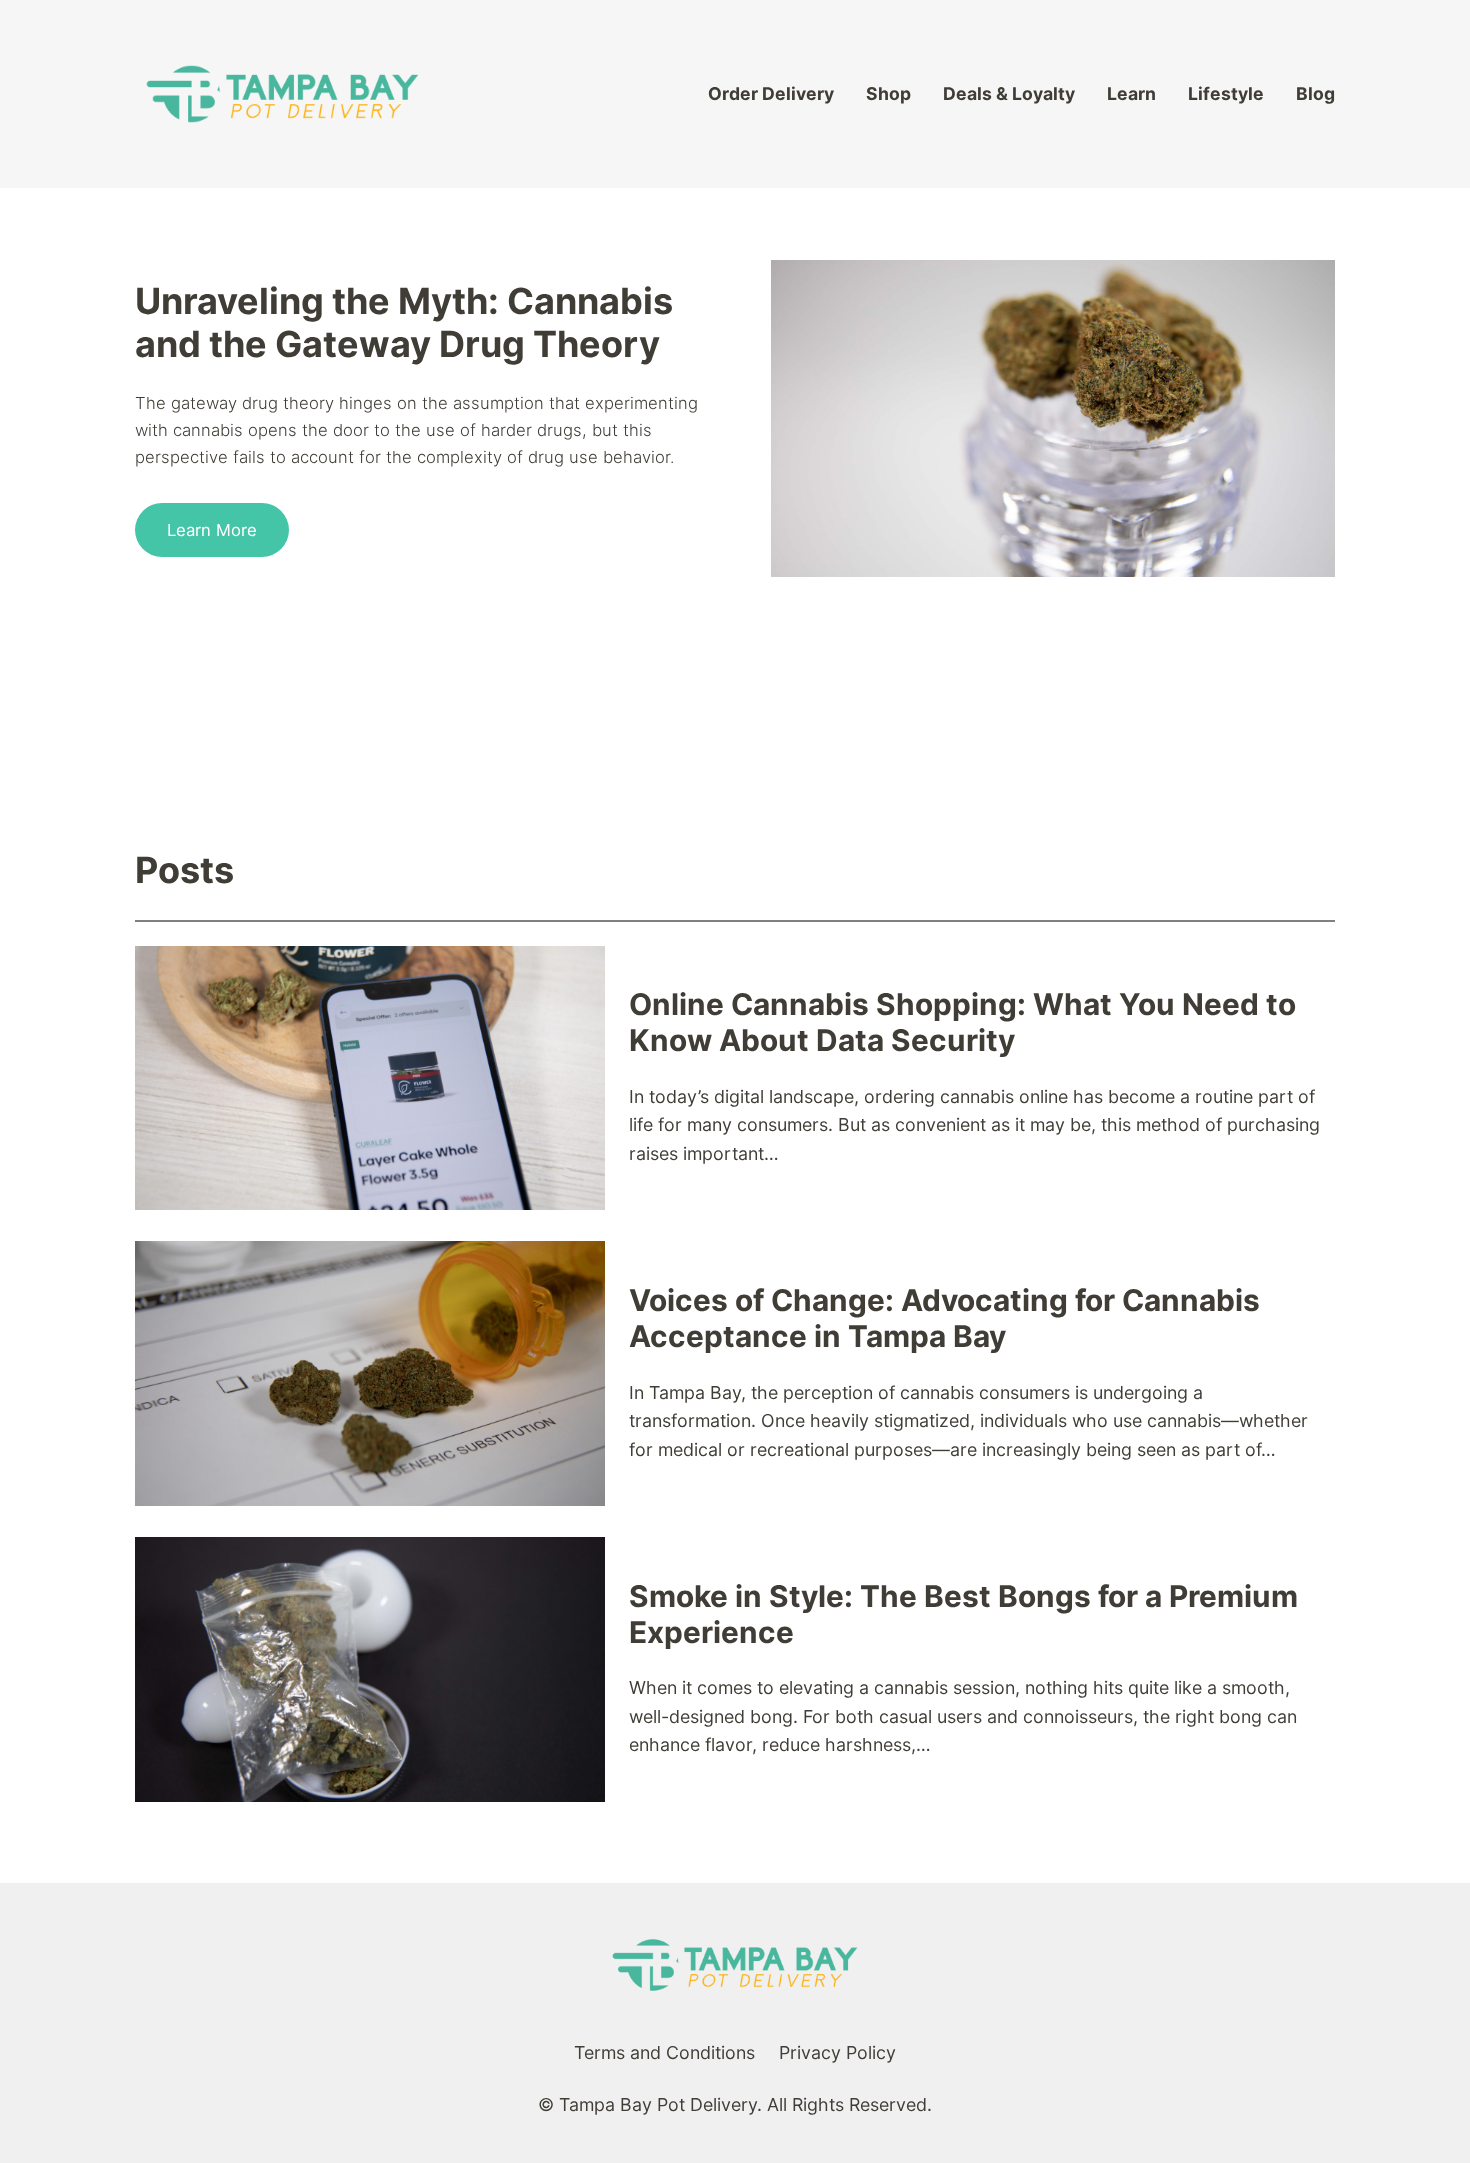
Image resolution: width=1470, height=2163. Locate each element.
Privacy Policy (837, 2052)
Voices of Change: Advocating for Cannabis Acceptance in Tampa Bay (944, 1318)
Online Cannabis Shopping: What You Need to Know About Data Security (962, 1022)
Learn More (212, 530)
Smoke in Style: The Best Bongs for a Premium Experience (963, 1614)
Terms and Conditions (664, 2052)
